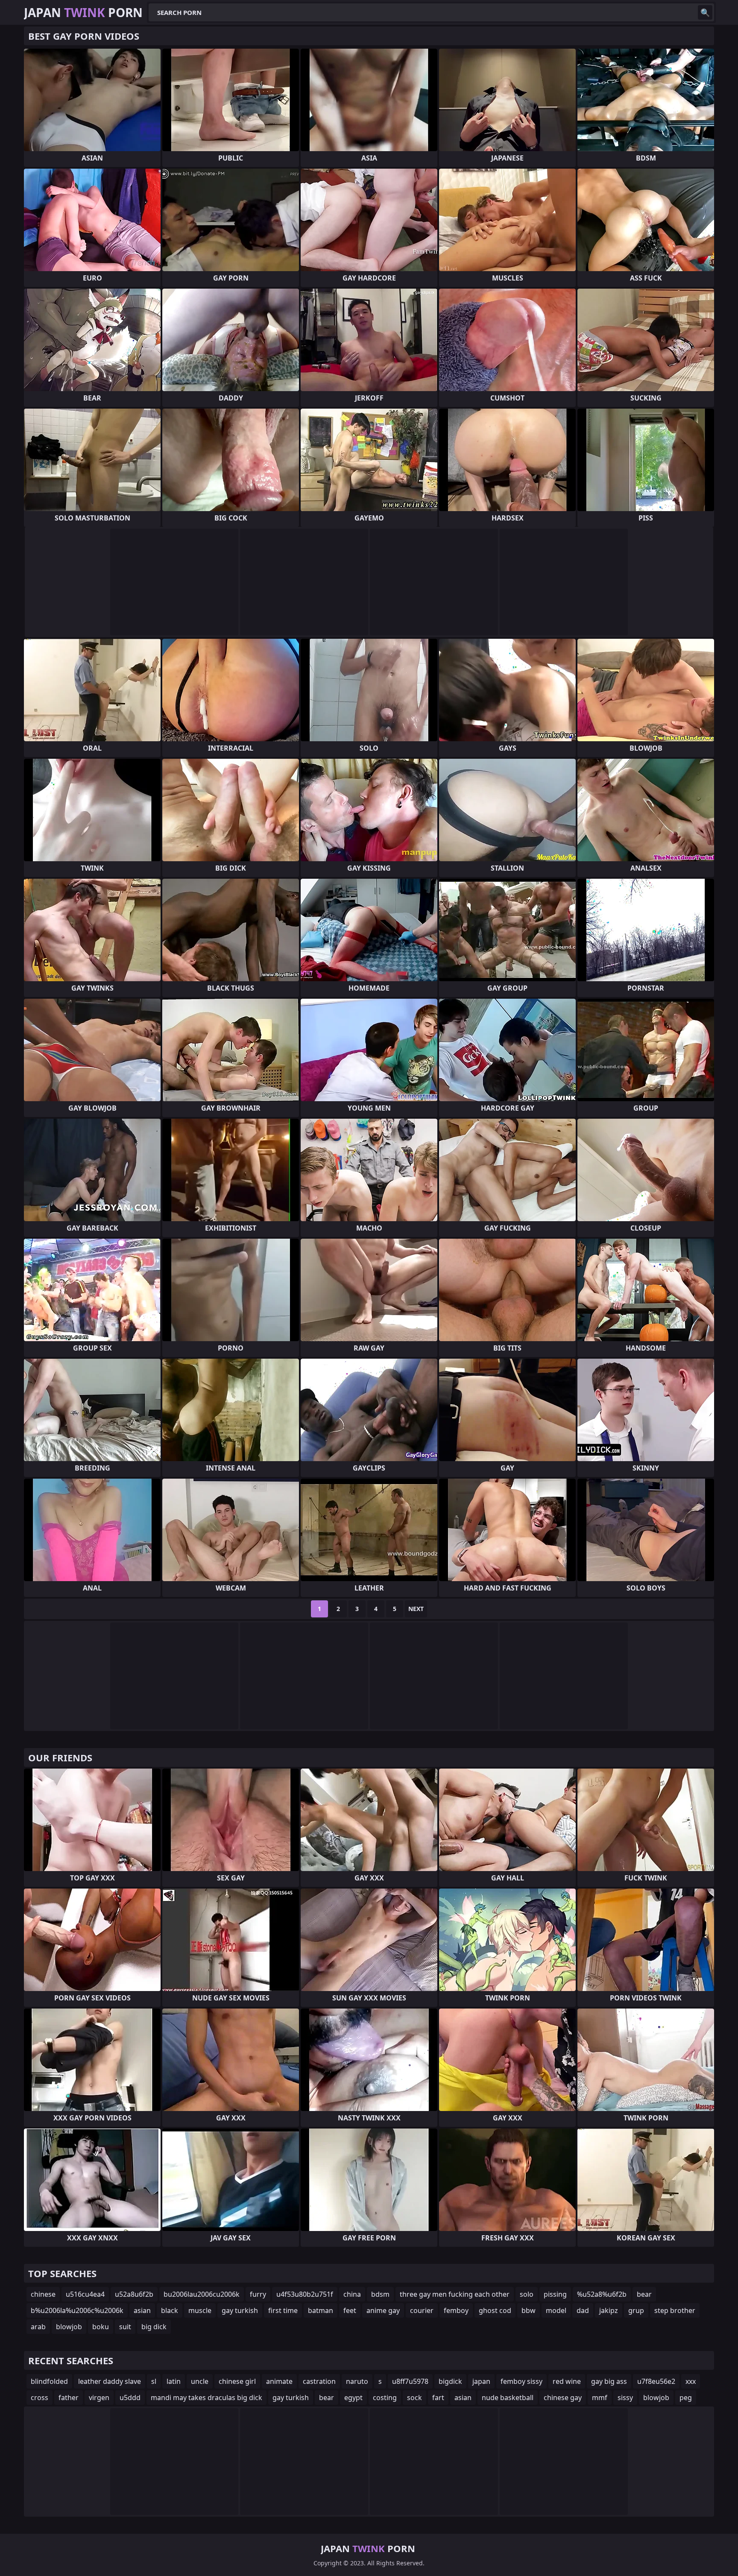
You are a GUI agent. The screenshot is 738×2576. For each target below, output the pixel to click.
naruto (357, 2381)
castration (319, 2381)
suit (125, 2327)
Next (416, 1609)
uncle (200, 2381)
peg (686, 2398)
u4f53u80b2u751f (305, 2294)
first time (283, 2310)
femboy (456, 2310)
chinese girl (237, 2381)
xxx (691, 2381)
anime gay (383, 2310)
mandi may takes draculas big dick (206, 2398)
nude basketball (508, 2398)
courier (422, 2310)
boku (101, 2327)
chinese (43, 2294)
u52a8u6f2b (134, 2294)
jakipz (609, 2310)
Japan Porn (83, 12)
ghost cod (495, 2310)
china (352, 2294)
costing (385, 2398)
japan (481, 2381)
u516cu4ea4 (85, 2294)
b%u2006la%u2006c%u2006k (77, 2310)
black (170, 2310)
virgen (99, 2398)
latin (174, 2381)
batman (321, 2310)
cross (40, 2398)
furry (258, 2294)
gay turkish (240, 2310)
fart (438, 2398)
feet (350, 2310)
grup (636, 2310)
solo (527, 2294)
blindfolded (49, 2381)
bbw (529, 2310)
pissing (555, 2294)
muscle (200, 2310)
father (69, 2398)
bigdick (450, 2381)
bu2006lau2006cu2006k (202, 2294)
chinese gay (563, 2398)
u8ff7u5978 (410, 2381)
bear (644, 2294)
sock (414, 2398)
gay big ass (609, 2381)
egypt (353, 2398)
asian (142, 2310)
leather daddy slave (110, 2381)
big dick (154, 2327)
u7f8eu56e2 (656, 2381)
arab (38, 2327)
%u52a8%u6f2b (602, 2294)
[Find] (705, 12)
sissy (625, 2398)
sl (154, 2381)
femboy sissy (521, 2381)
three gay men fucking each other (455, 2294)
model (556, 2310)
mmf (600, 2398)
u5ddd (130, 2398)
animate (279, 2381)
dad (583, 2310)
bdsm (380, 2294)
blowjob (69, 2327)
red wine (567, 2381)
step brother (675, 2310)
